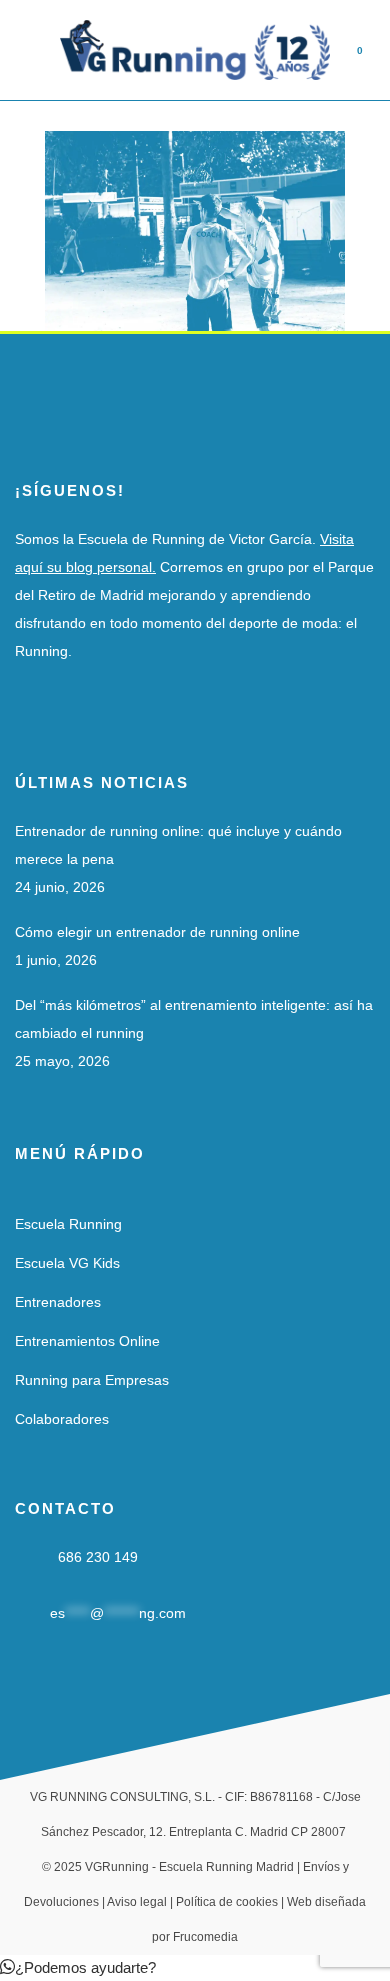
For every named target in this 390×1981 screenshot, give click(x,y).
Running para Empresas (92, 1380)
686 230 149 (98, 1557)
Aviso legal (137, 1902)
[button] (78, 1967)
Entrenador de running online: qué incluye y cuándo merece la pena (178, 845)
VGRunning (117, 1867)
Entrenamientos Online (87, 1341)
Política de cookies (227, 1902)
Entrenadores (58, 1302)
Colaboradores (62, 1419)
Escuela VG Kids (67, 1263)
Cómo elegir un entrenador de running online (157, 932)
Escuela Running (68, 1224)
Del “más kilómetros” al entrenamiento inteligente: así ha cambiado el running (194, 1019)
